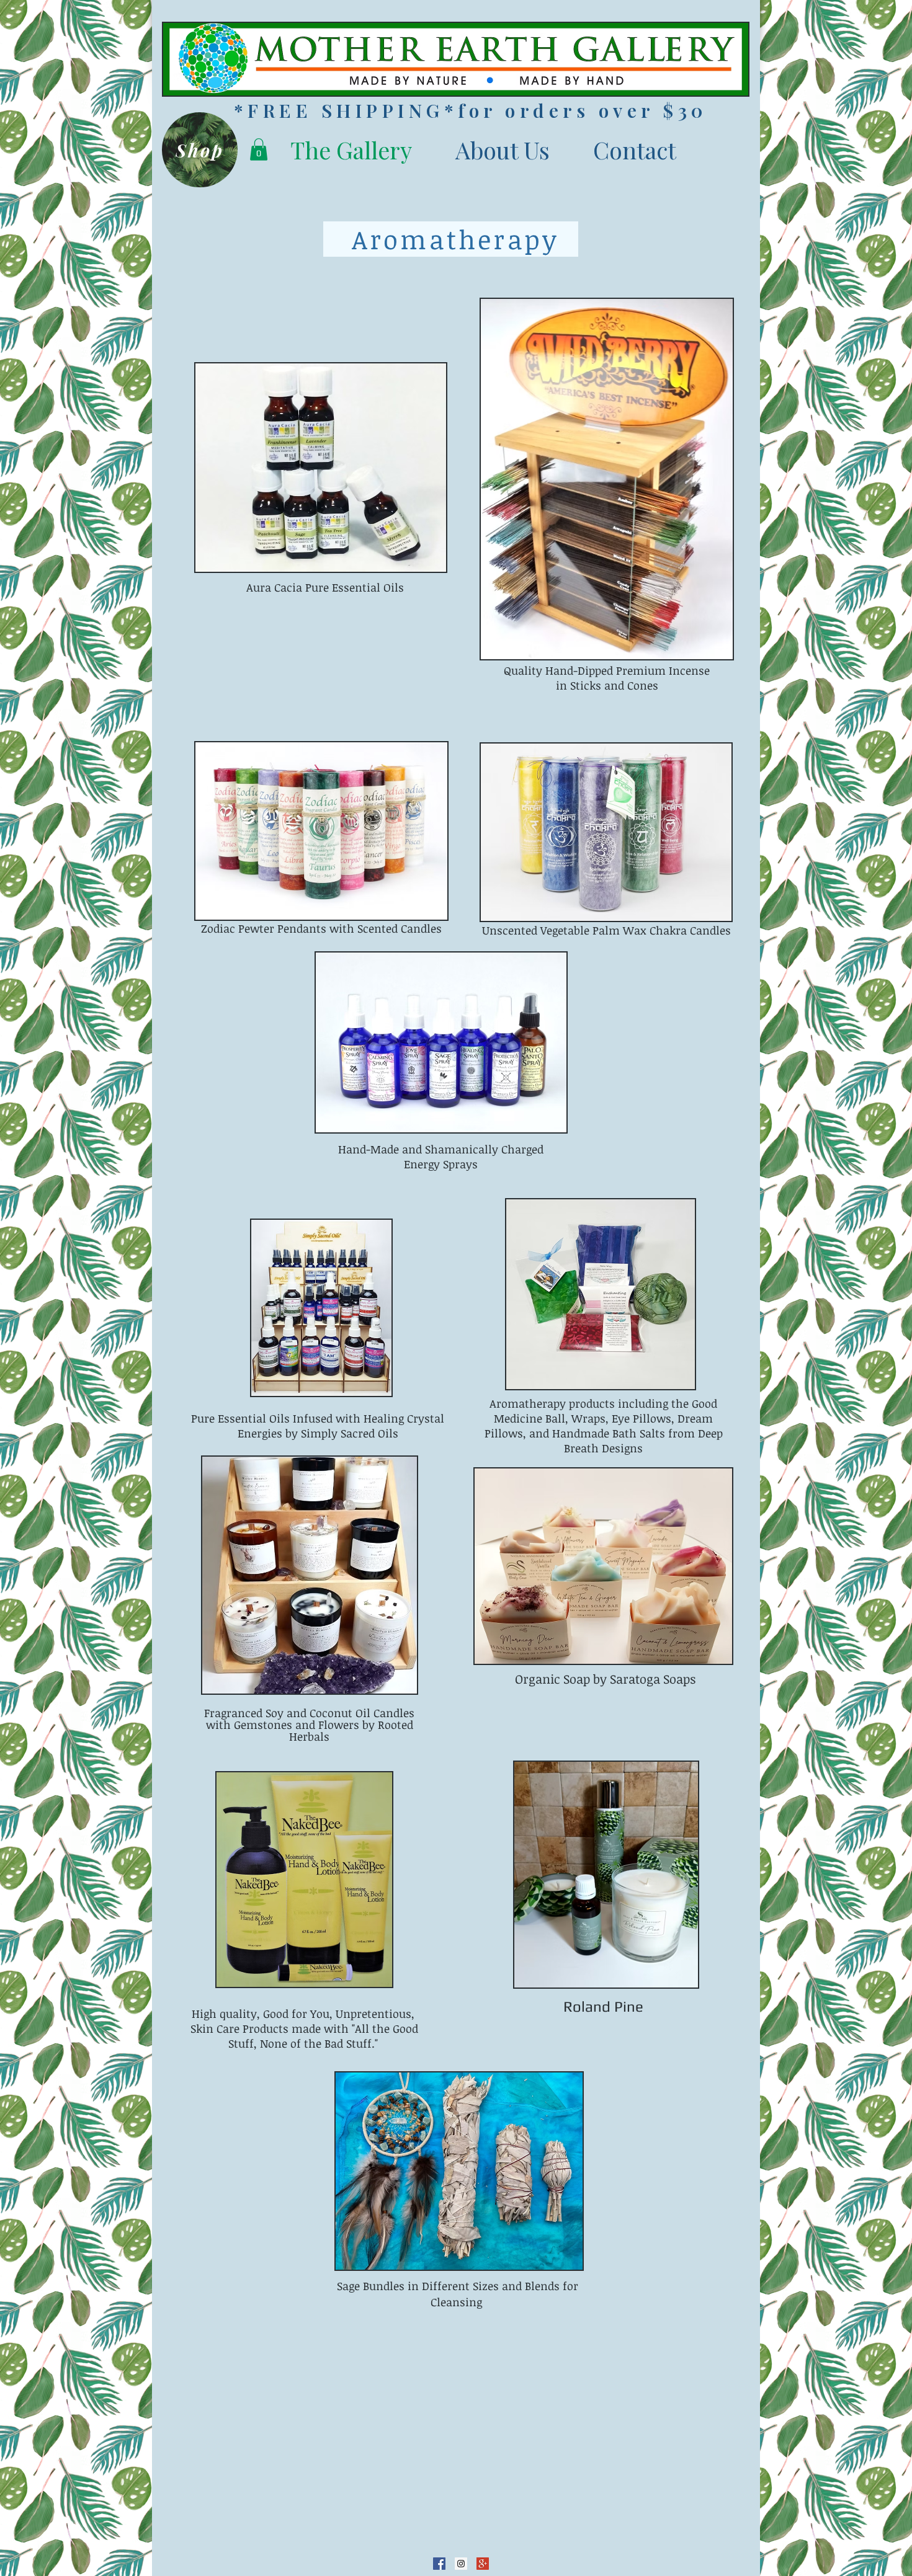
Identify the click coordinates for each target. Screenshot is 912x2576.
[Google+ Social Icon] (483, 2564)
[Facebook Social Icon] (439, 2564)
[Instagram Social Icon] (461, 2564)
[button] (259, 149)
